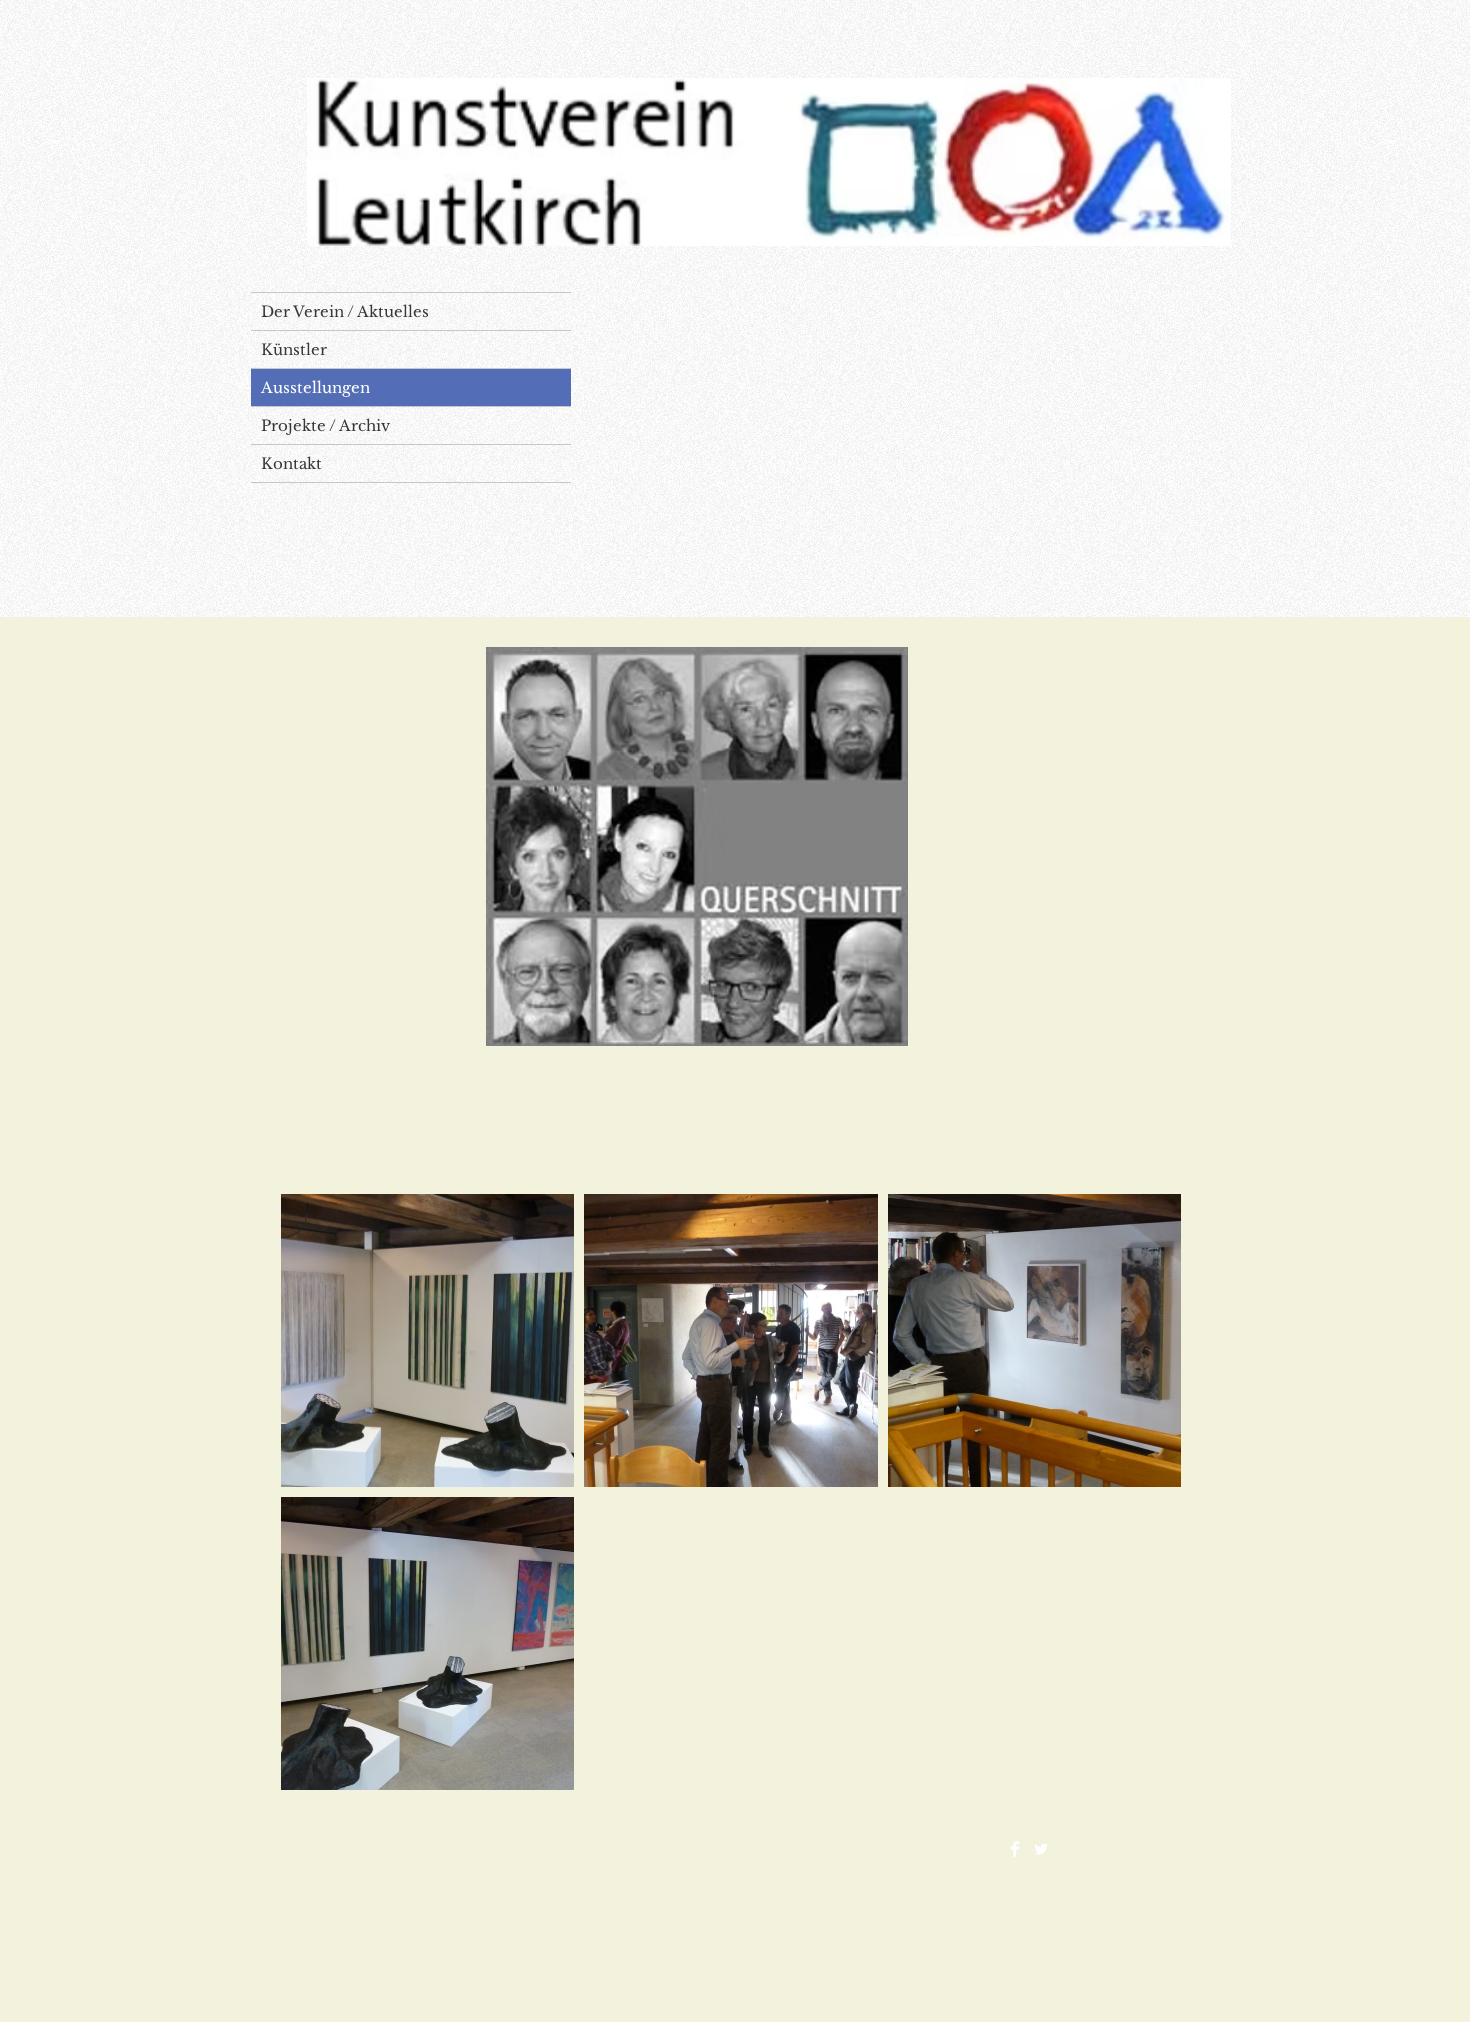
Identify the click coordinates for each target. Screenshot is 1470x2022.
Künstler (294, 349)
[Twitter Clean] (1041, 1849)
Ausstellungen (315, 387)
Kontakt (291, 463)
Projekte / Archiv (325, 425)
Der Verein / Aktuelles (345, 311)
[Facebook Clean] (1015, 1849)
